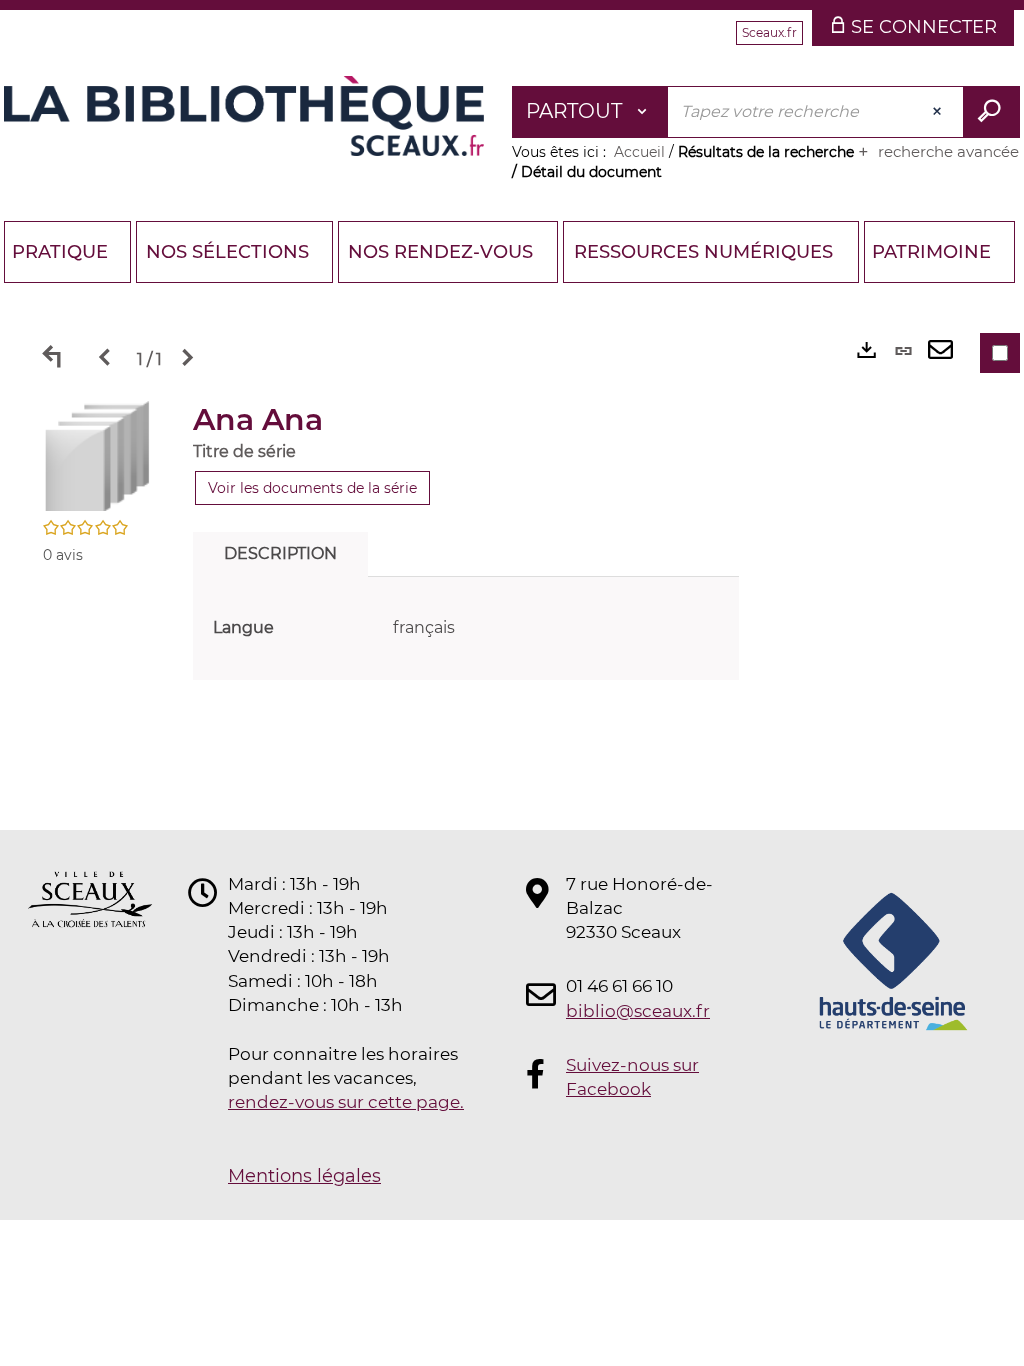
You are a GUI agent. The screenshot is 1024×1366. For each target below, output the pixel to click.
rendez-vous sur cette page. (346, 1102)
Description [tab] (280, 553)
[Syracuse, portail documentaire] (244, 116)
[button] (98, 455)
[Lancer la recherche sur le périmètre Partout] (991, 112)
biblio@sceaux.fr (638, 1011)
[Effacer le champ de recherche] (939, 112)
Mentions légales (304, 1176)
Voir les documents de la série (312, 488)
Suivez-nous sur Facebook (632, 1077)
